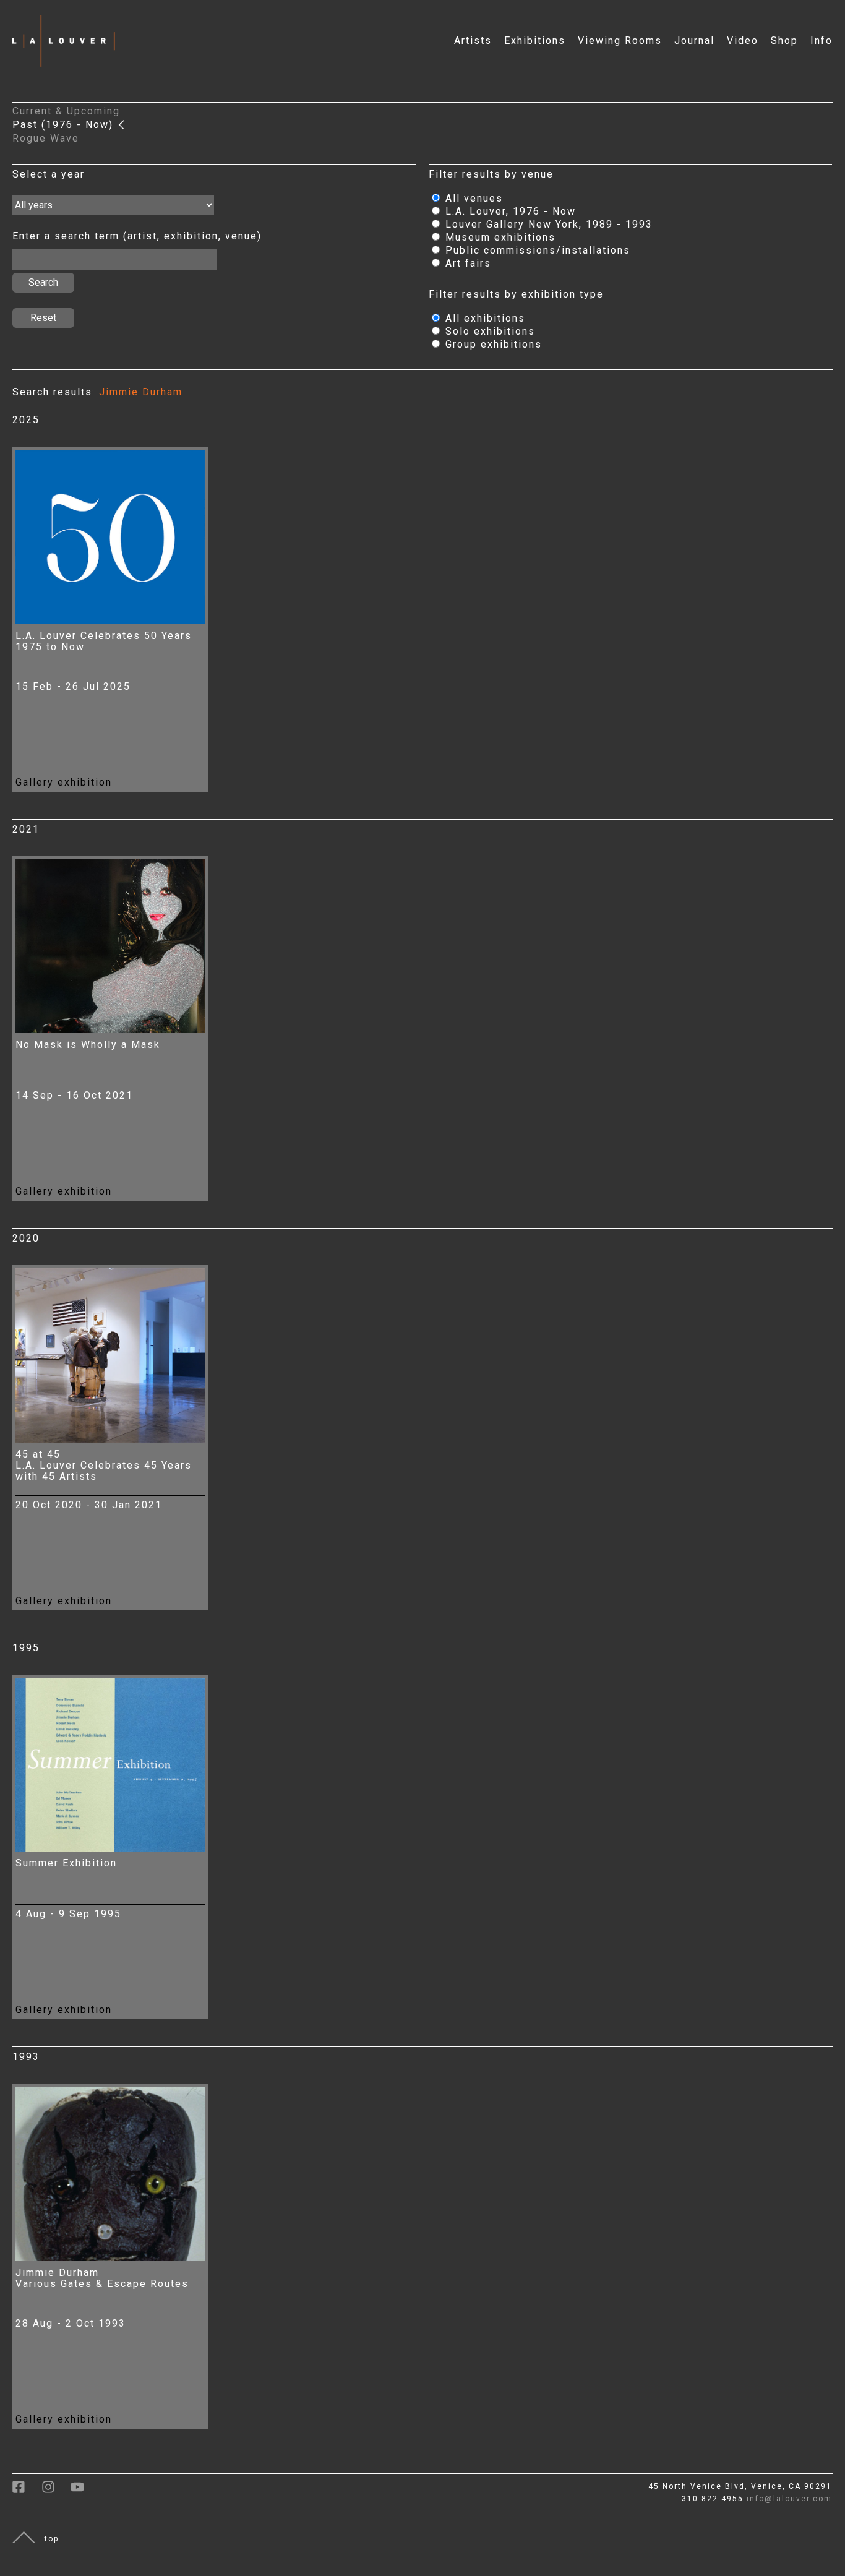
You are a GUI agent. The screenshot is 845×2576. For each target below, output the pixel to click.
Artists (473, 41)
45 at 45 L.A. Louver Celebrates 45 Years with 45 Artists (104, 1465)
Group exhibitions (492, 344)
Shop (784, 41)
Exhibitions (535, 41)
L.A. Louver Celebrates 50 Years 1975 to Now (104, 641)
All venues (472, 198)
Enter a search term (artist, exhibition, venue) (137, 236)
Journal (694, 41)
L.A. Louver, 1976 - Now (509, 211)
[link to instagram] (56, 2491)
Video (743, 41)
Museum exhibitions (499, 237)
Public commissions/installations (536, 250)
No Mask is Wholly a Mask (88, 1045)
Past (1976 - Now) (65, 125)
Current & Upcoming (66, 111)
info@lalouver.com (789, 2499)
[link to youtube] (84, 2491)
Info (821, 41)
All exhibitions (483, 318)
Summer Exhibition (66, 1863)
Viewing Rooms (620, 41)
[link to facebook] (27, 2491)
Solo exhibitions (488, 331)
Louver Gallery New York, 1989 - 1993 (547, 224)
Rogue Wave (46, 138)
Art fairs (466, 263)
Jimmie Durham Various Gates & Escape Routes (102, 2278)
